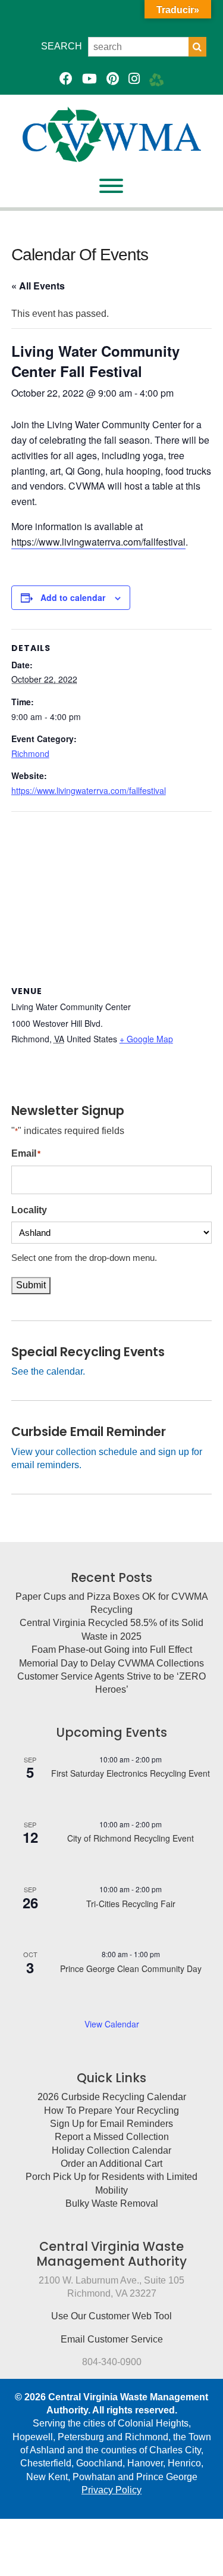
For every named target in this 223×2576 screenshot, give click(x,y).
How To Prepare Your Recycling (111, 2111)
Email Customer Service (112, 2339)
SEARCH (62, 46)
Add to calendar (73, 597)
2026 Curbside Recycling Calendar (112, 2097)
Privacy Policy (111, 2490)
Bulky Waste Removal (112, 2203)
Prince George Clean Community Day (131, 1968)
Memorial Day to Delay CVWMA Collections (111, 1663)
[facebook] (66, 79)
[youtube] (89, 79)
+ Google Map (146, 1039)
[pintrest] (113, 79)
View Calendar (112, 2024)
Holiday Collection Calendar (111, 2150)
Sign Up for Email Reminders (111, 2124)
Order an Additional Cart (111, 2164)
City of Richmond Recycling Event (131, 1838)
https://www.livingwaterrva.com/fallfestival (98, 542)
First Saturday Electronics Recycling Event (131, 1773)
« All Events (38, 286)
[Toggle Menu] (111, 186)
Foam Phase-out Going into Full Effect (112, 1650)
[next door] (157, 79)
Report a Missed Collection (112, 2137)
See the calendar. (48, 1371)
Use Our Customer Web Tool (111, 2316)
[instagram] (134, 79)
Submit (31, 1285)
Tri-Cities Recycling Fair (131, 1904)
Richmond (30, 753)
